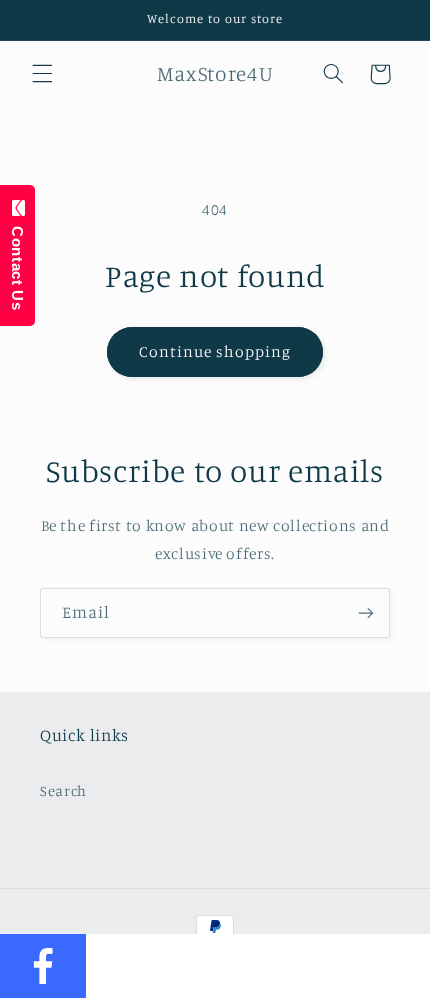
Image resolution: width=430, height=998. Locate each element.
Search (63, 790)
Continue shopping (215, 351)
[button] (42, 74)
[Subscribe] (366, 612)
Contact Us (17, 263)
